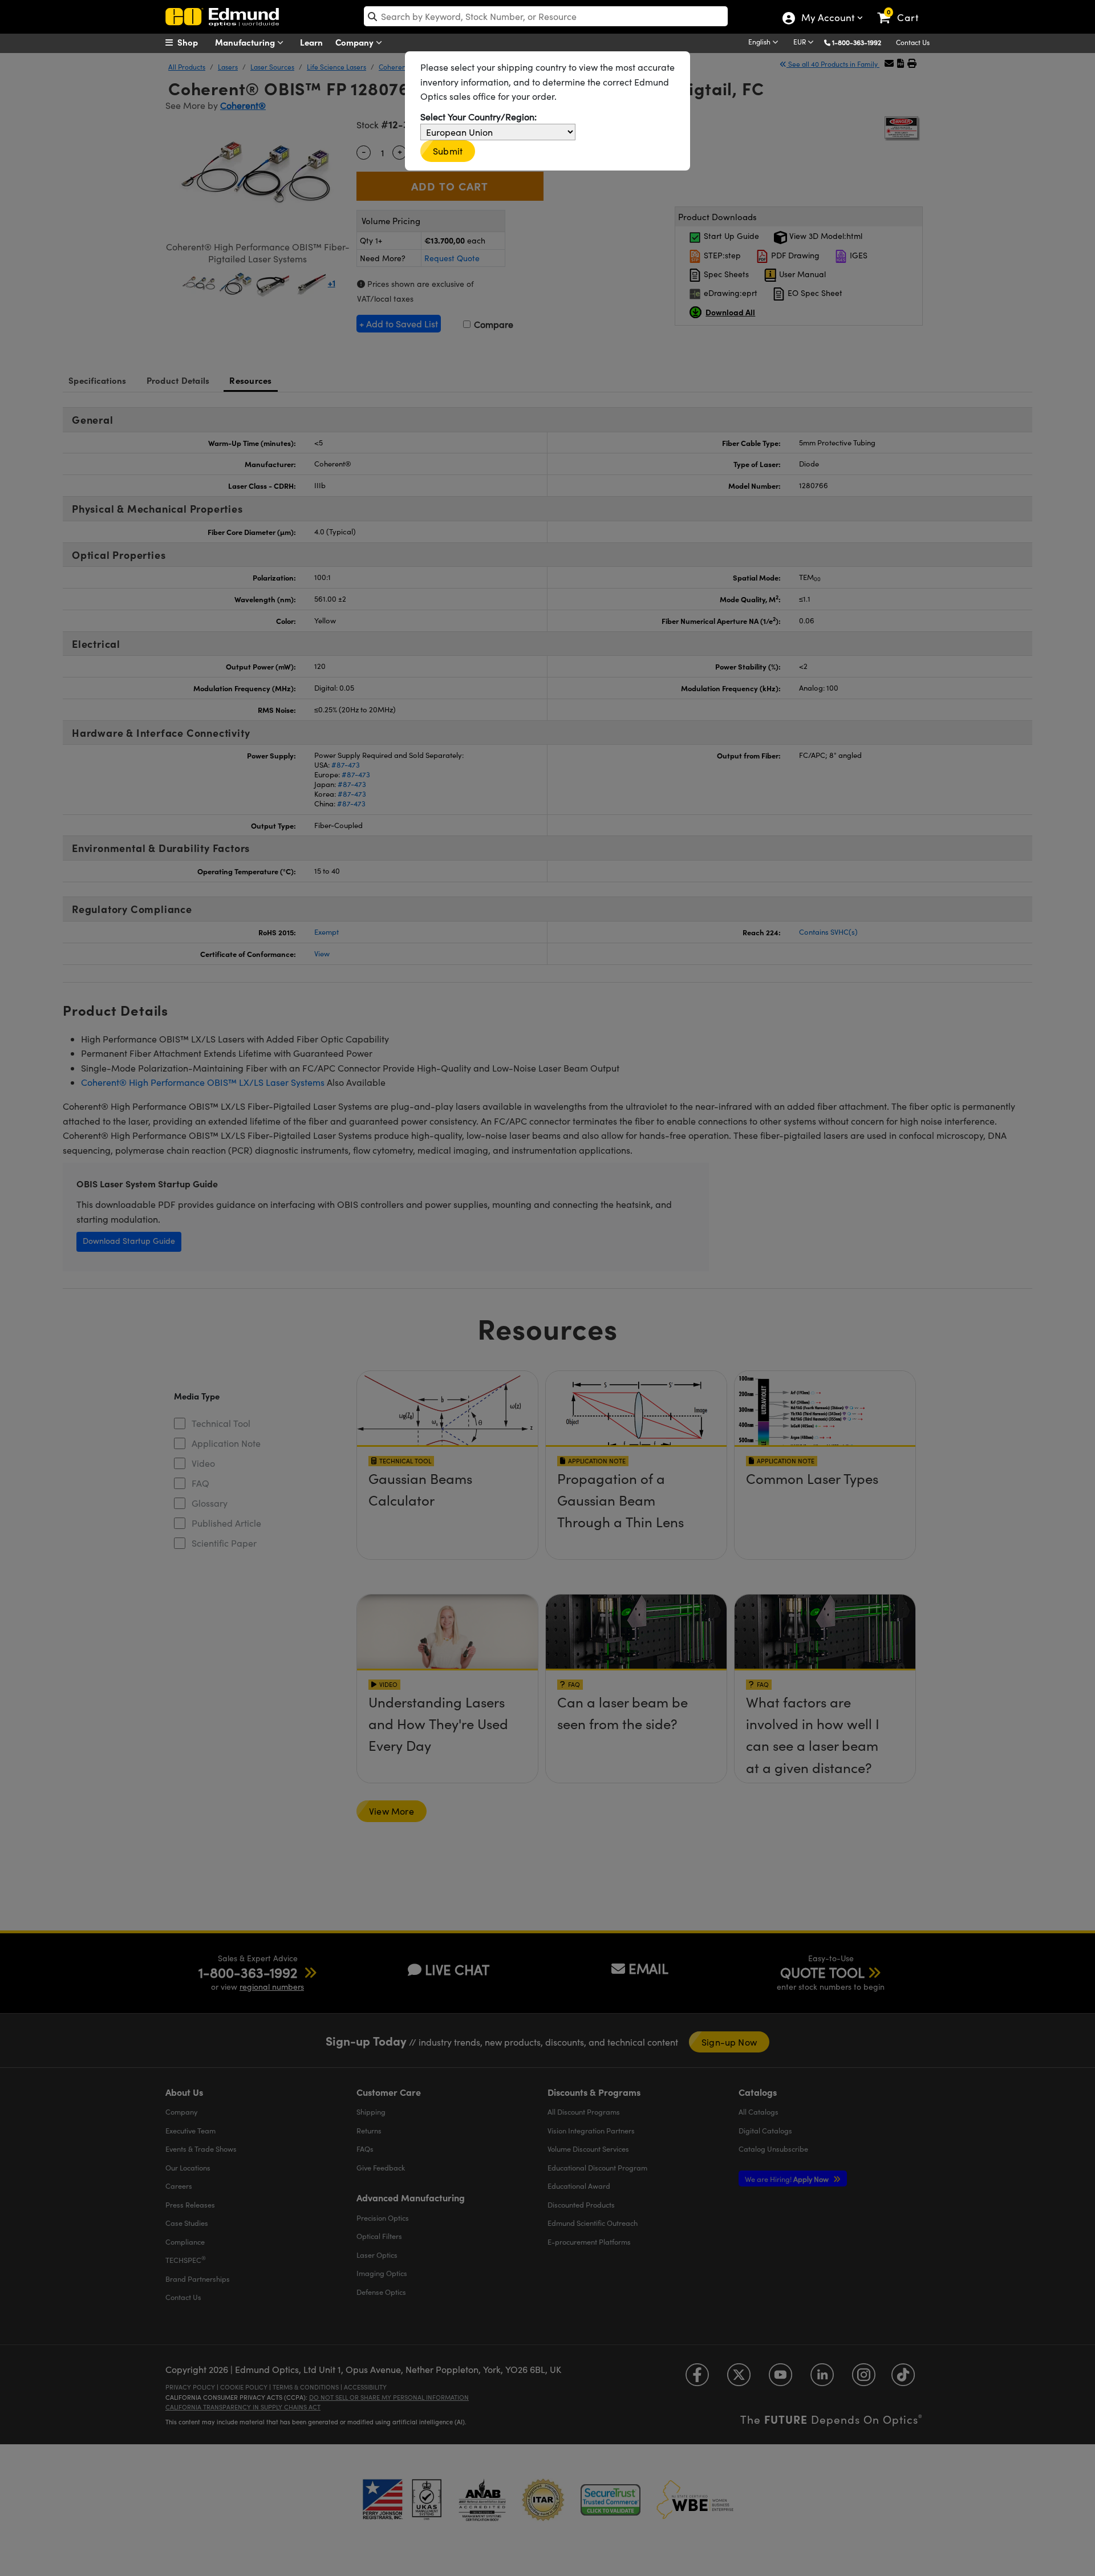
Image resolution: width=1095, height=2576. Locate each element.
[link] (903, 9)
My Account (827, 19)
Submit (448, 151)
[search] (546, 16)
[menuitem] (194, 42)
